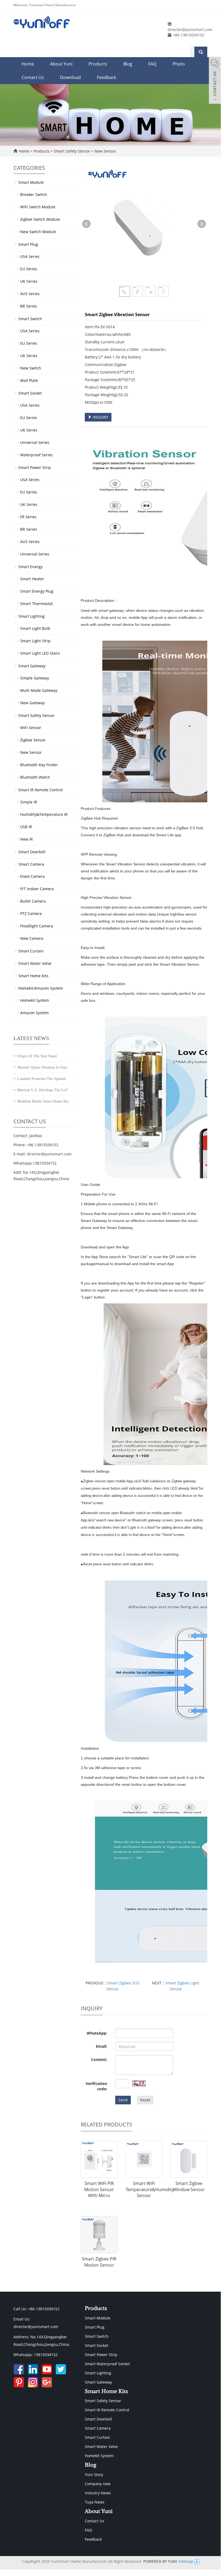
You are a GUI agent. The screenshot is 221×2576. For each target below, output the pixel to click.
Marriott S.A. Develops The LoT (43, 1090)
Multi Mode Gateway (39, 690)
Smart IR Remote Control (41, 790)
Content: (99, 2059)
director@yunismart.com (190, 30)
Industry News (98, 2493)
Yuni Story (94, 2475)
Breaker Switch (34, 194)
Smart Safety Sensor (72, 151)
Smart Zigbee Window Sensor (189, 2186)
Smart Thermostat (36, 604)
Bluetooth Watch (35, 777)
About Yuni (61, 64)
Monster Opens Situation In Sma (42, 1067)
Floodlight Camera (37, 926)
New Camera (32, 938)
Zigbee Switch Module (40, 219)
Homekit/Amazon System (41, 988)
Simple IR (29, 802)
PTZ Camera (31, 914)
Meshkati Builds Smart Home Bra (43, 1101)
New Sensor (105, 151)
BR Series (29, 306)
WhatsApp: (97, 2033)
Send (123, 2100)
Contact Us (33, 77)
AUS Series (30, 294)
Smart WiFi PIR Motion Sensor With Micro (99, 2190)
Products (98, 64)
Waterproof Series (36, 455)
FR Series (28, 517)
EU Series (29, 269)
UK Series (29, 281)
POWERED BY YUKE (161, 2561)
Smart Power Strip (35, 467)
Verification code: (96, 2086)
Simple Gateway (35, 678)
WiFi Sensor (31, 728)
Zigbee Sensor (33, 740)
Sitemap (186, 2561)
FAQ (152, 64)
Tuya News (95, 2502)
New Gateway (32, 703)
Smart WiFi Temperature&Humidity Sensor (150, 2190)
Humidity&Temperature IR (44, 814)
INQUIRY (100, 417)
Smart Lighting (31, 616)
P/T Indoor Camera (37, 889)
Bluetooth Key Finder (39, 765)
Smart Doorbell (32, 852)
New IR (27, 839)
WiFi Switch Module (38, 207)
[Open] (215, 81)
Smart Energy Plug (37, 591)
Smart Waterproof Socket (107, 2364)
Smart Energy (30, 567)
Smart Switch (30, 319)
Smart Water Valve (35, 963)
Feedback (106, 77)
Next (202, 224)
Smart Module (31, 182)
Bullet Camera (33, 901)
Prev (86, 224)
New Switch (31, 368)
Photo (179, 64)
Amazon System (34, 1013)
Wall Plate (29, 380)
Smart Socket (30, 393)
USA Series (30, 256)
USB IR (26, 827)
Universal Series (35, 442)
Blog (128, 64)
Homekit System (35, 1000)
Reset (145, 2100)
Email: (101, 2046)
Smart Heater (32, 579)
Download (70, 77)
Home (28, 64)
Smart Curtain (31, 951)
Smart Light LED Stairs (40, 653)
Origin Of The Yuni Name (37, 1056)
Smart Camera (31, 864)
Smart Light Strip (35, 641)
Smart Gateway (32, 666)
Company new (98, 2484)
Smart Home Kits (33, 976)
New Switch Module (38, 232)
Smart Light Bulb (35, 628)
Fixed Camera (32, 876)
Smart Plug (28, 244)
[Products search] (201, 52)
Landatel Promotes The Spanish (41, 1079)
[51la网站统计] (197, 2561)
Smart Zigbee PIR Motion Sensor (99, 2262)
